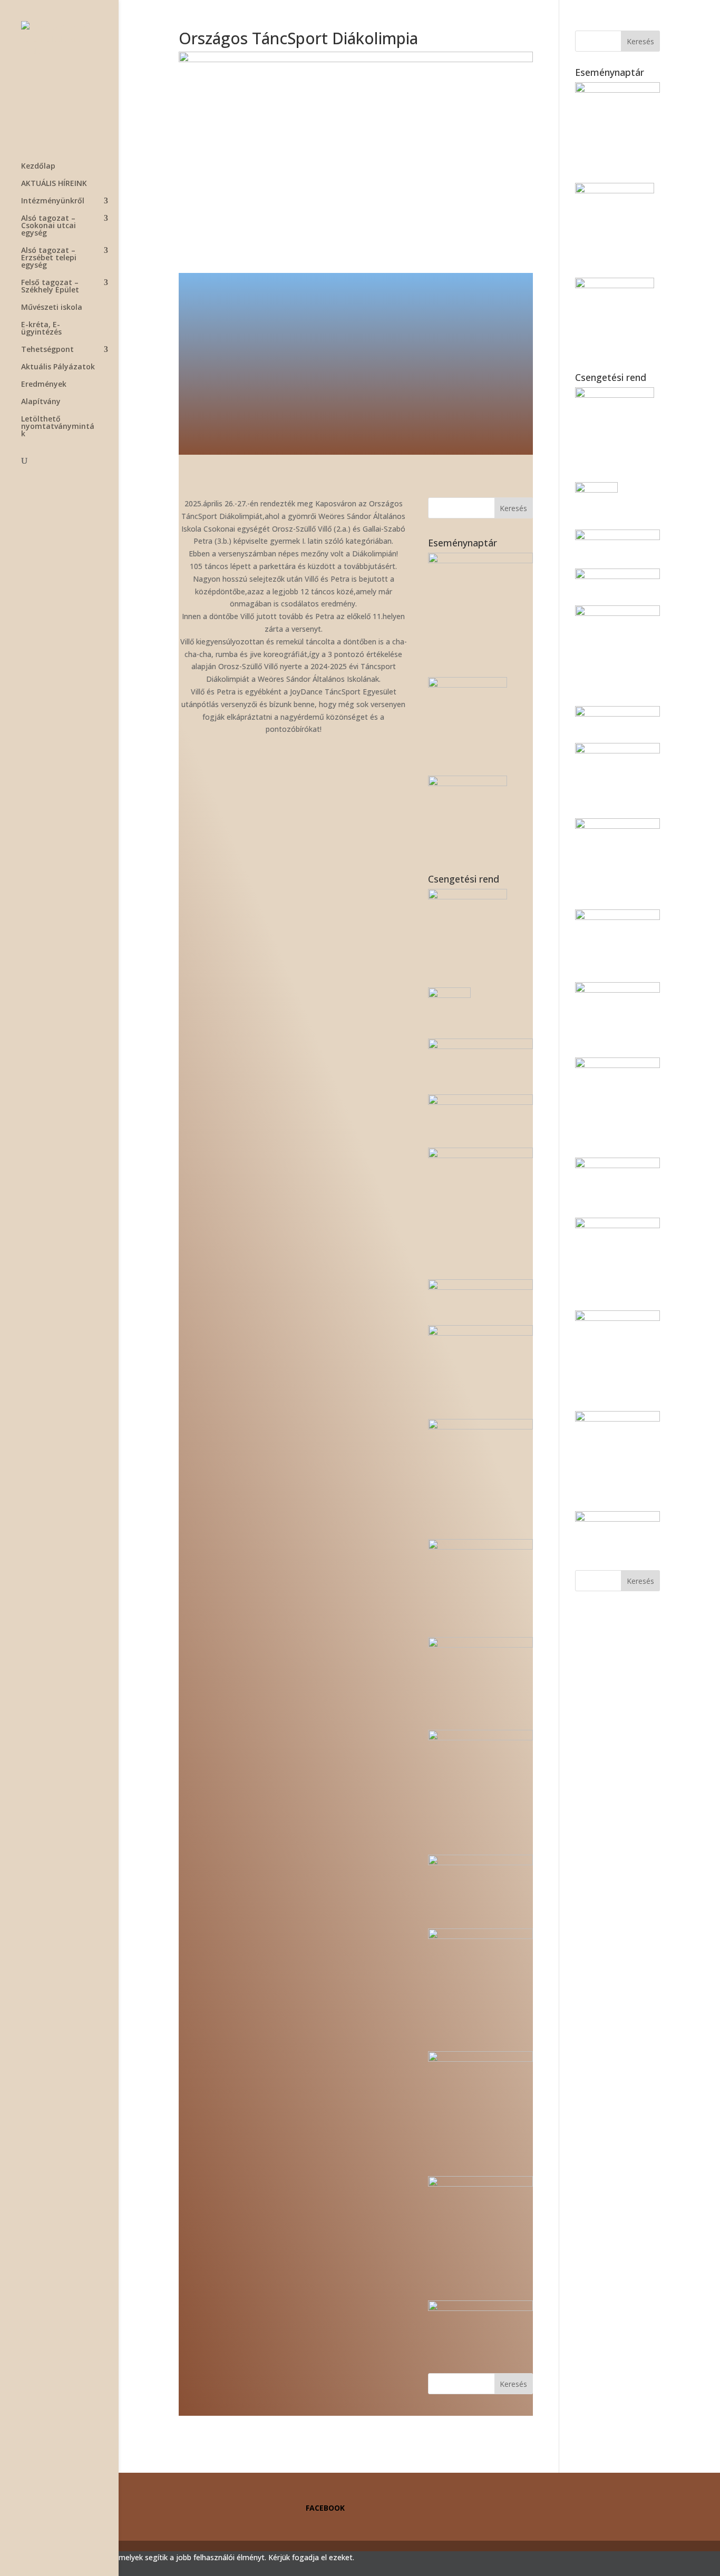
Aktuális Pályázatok (58, 367)
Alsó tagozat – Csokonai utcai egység (48, 226)
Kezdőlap (38, 166)
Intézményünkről (53, 201)
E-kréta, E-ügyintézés (41, 329)
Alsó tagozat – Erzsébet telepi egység (49, 258)
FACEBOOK (325, 2508)
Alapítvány (41, 402)
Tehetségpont (47, 350)
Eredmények (44, 385)
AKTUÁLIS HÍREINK (54, 184)
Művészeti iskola (52, 308)
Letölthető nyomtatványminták (58, 427)
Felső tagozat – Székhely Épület (50, 287)
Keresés (513, 508)
